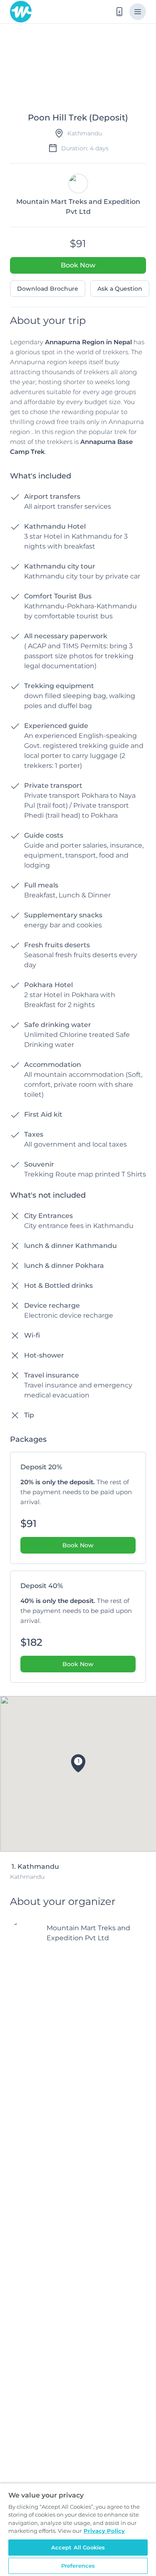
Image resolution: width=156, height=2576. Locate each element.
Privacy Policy (104, 2531)
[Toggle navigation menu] (138, 12)
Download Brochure (48, 289)
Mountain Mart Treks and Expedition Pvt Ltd (88, 1933)
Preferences (78, 2566)
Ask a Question (120, 289)
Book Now (78, 265)
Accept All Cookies (78, 2547)
